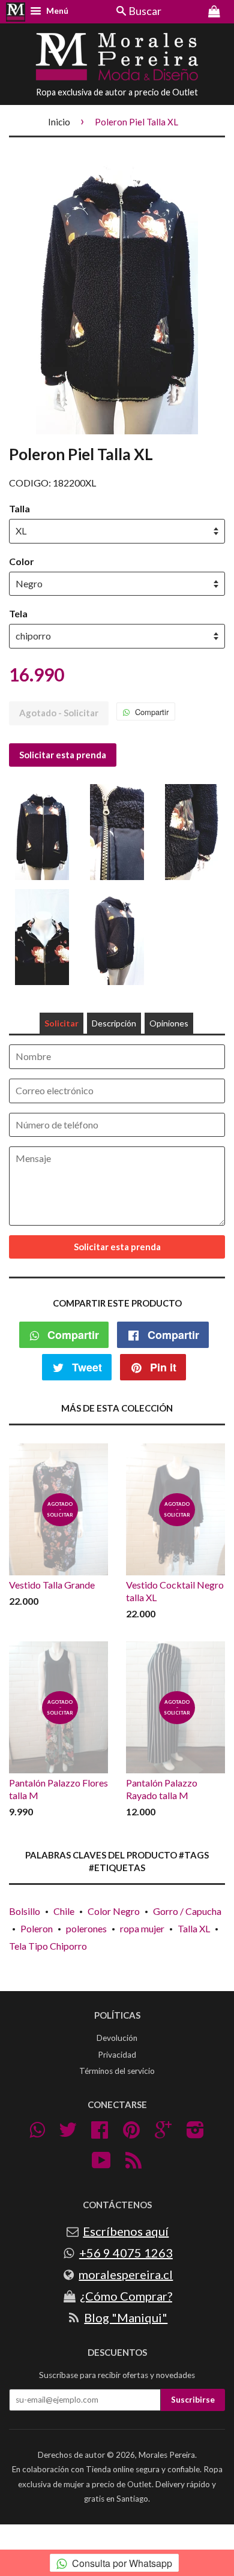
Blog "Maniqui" (126, 2317)
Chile (64, 1911)
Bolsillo (25, 1911)
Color (22, 561)
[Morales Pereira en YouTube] (101, 2164)
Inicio (59, 122)
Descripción (114, 1023)
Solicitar (61, 1023)
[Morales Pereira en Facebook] (100, 2134)
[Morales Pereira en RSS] (133, 2164)
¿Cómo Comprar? (126, 2296)
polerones (86, 1928)
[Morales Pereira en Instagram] (195, 2134)
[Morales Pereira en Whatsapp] (37, 2133)
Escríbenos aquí (126, 2231)
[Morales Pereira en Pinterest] (131, 2134)
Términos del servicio (117, 2071)
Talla (19, 508)
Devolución (117, 2038)
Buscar (144, 11)
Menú (56, 10)
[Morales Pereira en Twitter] (68, 2134)
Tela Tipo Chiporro (48, 1946)
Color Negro (114, 1911)
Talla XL (194, 1928)
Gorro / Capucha (187, 1911)
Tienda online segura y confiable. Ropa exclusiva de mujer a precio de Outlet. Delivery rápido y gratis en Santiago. (120, 2484)
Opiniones (169, 1023)
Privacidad (117, 2055)
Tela (18, 613)
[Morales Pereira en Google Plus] (163, 2134)
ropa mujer (142, 1928)
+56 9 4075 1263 (126, 2253)
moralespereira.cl (126, 2274)
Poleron (37, 1928)
